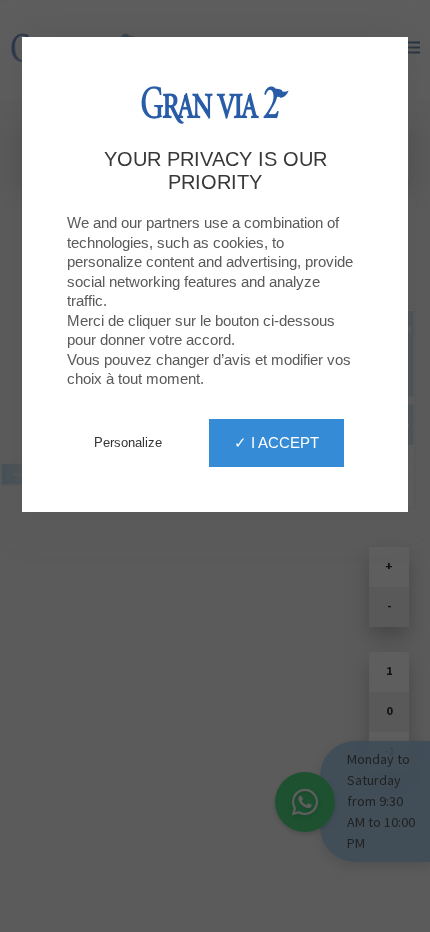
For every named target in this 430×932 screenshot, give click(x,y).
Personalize (128, 442)
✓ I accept (276, 442)
